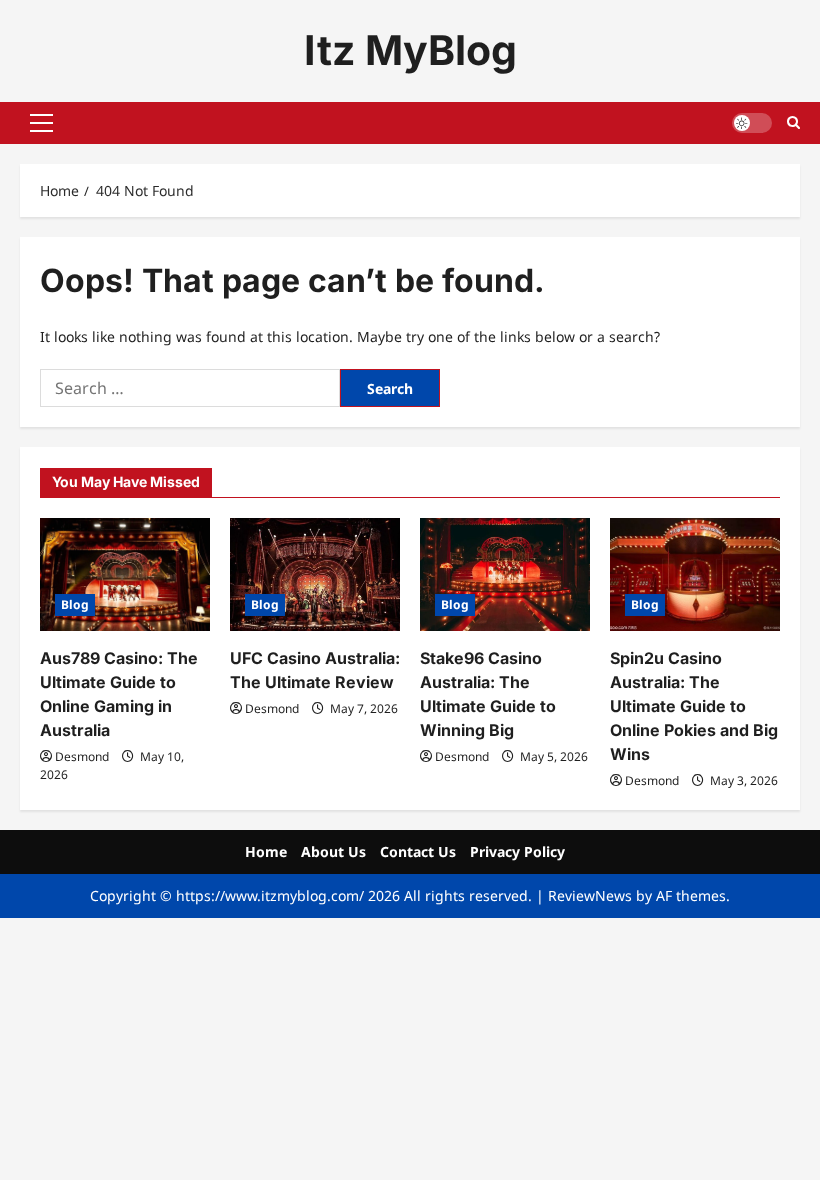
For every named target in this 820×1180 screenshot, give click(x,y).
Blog (75, 604)
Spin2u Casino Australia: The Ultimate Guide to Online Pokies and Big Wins (694, 706)
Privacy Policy (517, 851)
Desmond (82, 756)
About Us (333, 851)
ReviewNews (590, 895)
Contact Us (418, 851)
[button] (41, 123)
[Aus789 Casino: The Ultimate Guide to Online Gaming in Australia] (125, 574)
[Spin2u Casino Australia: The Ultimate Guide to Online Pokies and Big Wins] (695, 574)
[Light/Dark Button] (752, 123)
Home (266, 851)
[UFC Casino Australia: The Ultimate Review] (315, 574)
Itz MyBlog (410, 50)
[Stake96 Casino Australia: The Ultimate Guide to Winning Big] (505, 574)
